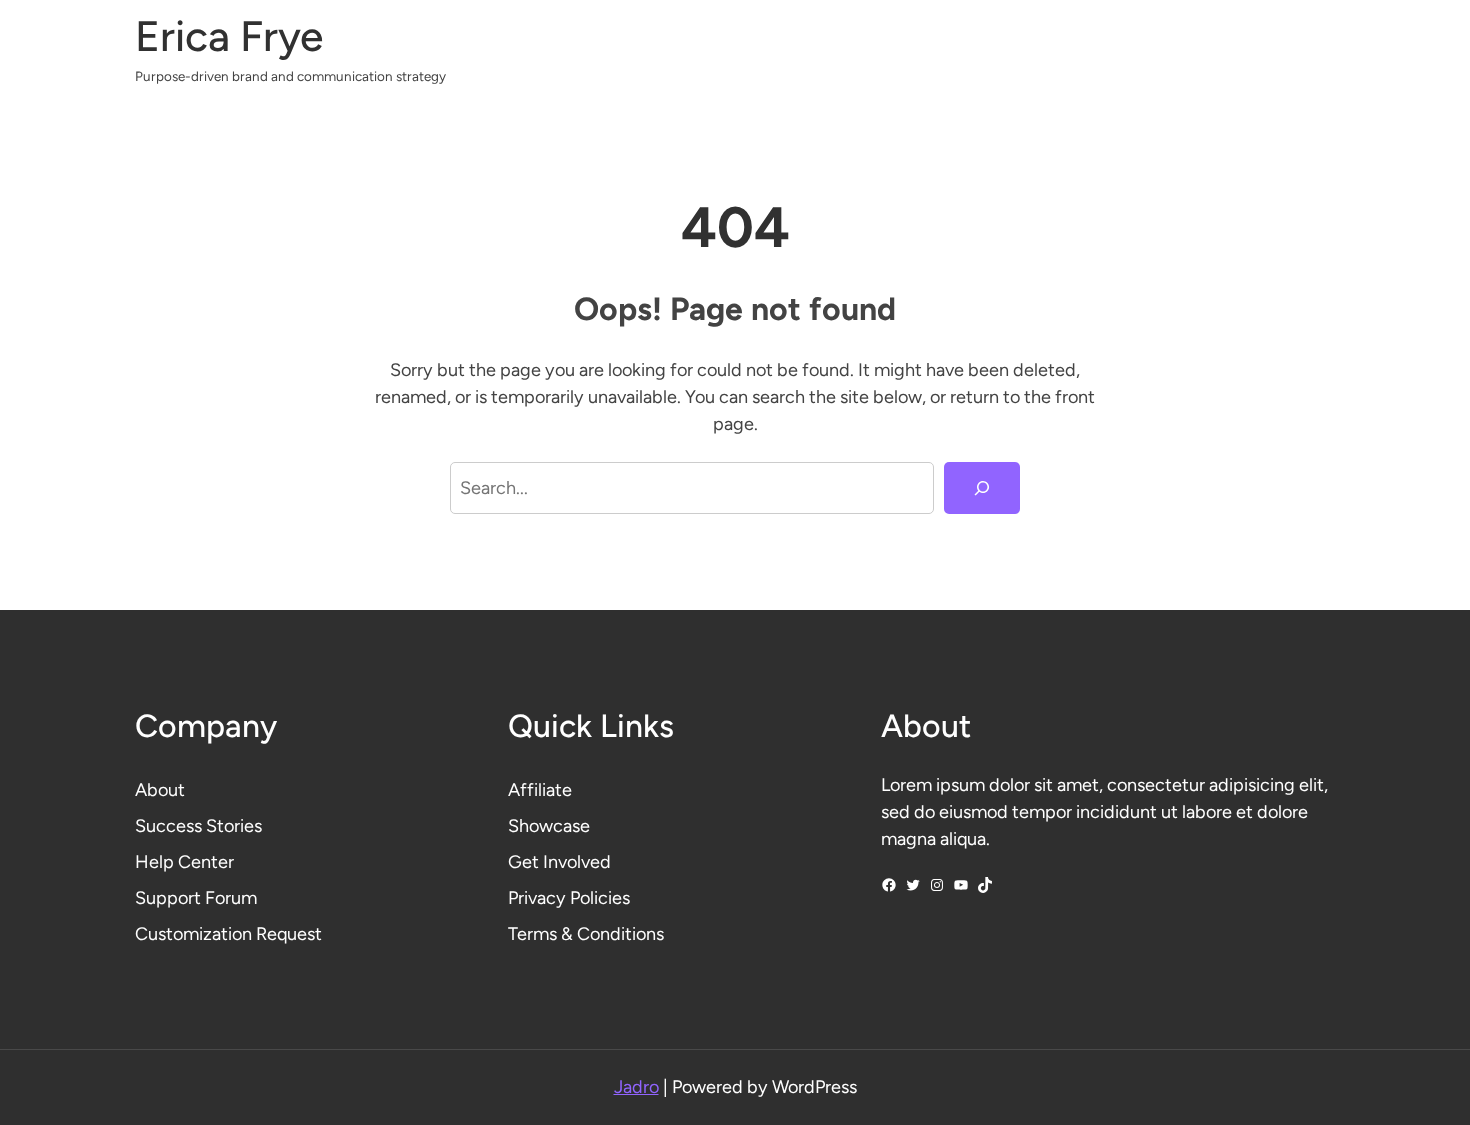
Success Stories (198, 826)
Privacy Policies (569, 898)
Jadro (636, 1087)
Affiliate (540, 790)
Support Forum (196, 898)
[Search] (982, 488)
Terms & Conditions (586, 934)
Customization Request (228, 934)
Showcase (549, 826)
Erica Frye (229, 36)
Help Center (184, 862)
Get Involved (559, 862)
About (160, 790)
